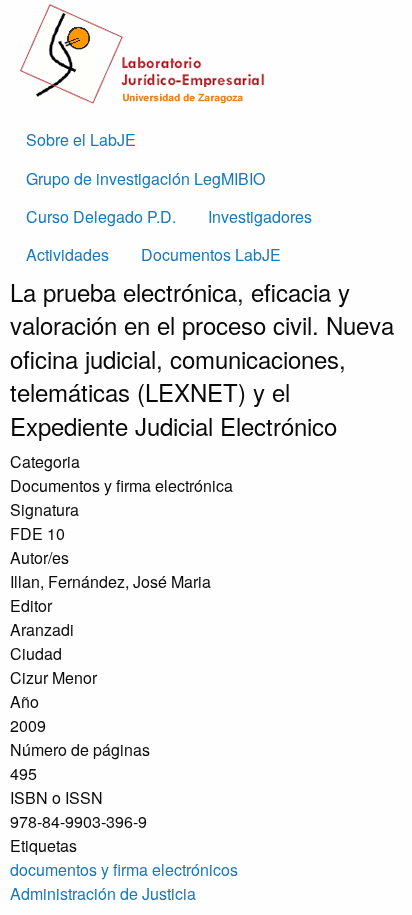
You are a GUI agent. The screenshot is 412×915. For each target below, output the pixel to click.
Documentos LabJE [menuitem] (211, 254)
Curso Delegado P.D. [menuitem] (101, 216)
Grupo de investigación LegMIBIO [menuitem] (145, 178)
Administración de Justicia (103, 893)
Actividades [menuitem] (67, 254)
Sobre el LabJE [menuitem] (81, 139)
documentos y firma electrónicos (124, 869)
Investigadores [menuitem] (260, 216)
